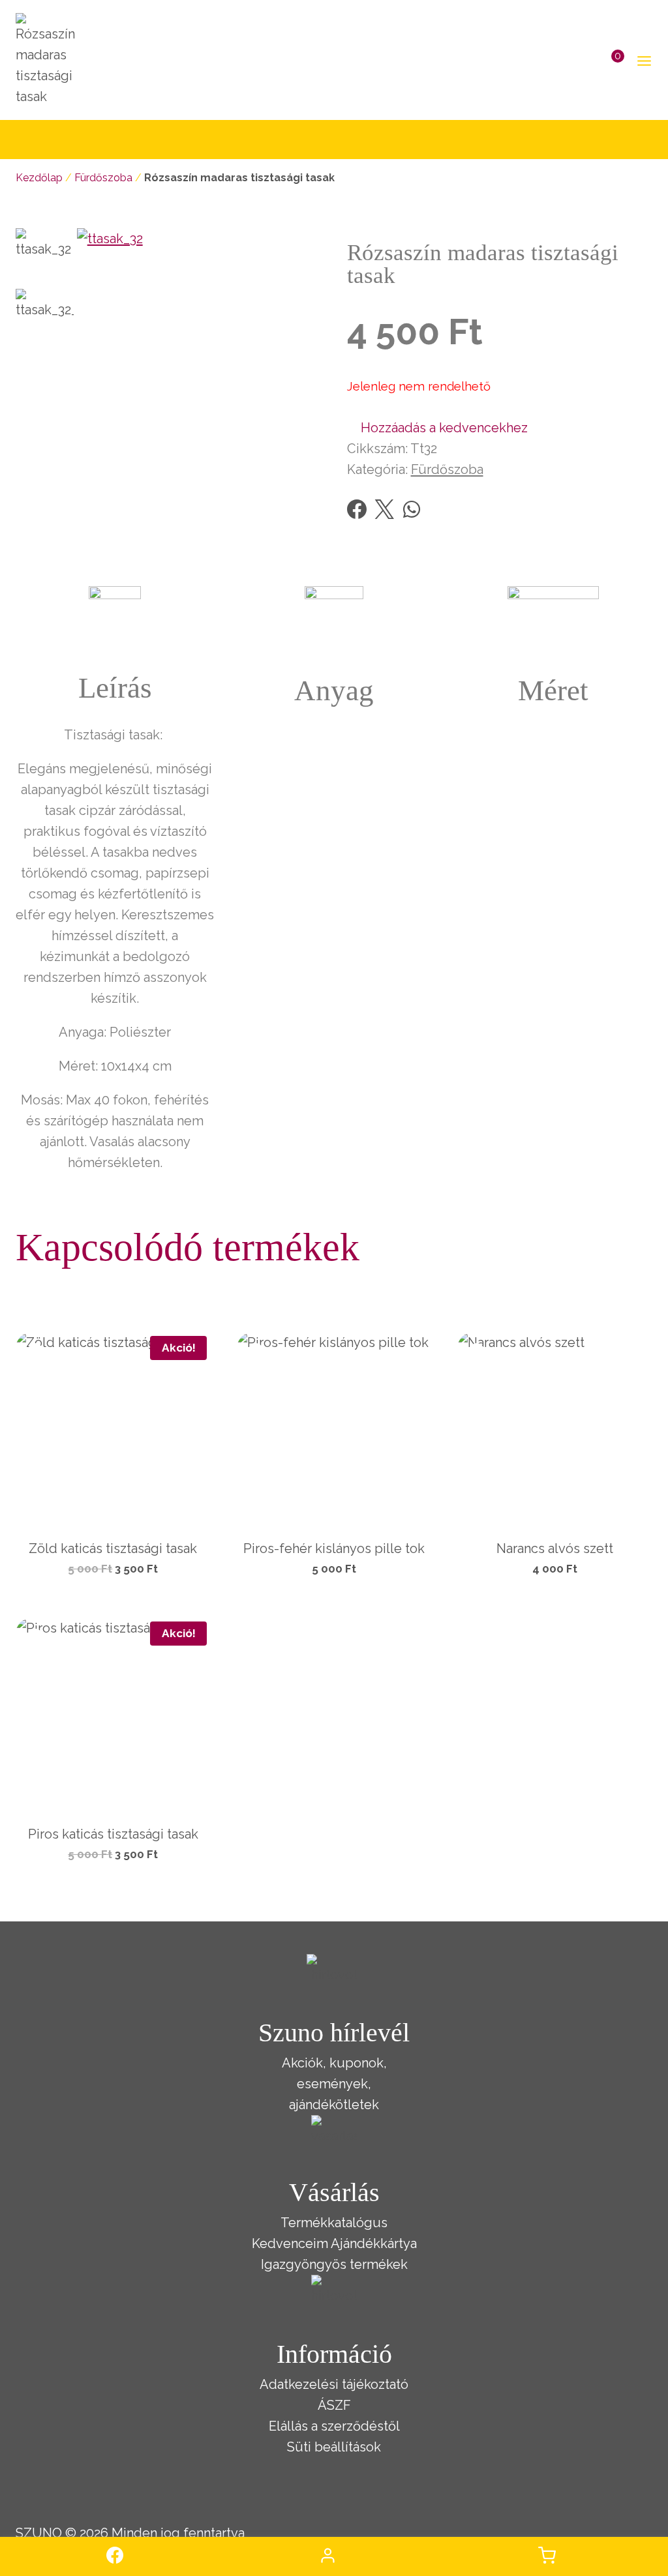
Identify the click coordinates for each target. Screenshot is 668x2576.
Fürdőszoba (103, 178)
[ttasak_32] (199, 350)
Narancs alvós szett (555, 1548)
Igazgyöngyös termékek (334, 2264)
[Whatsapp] (412, 509)
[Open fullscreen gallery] (308, 459)
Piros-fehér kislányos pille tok (334, 1548)
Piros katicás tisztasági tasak (113, 1834)
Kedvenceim (290, 2243)
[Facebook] (357, 509)
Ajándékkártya (374, 2243)
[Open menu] (642, 60)
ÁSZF (334, 2405)
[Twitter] (384, 509)
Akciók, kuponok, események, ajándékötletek (334, 2084)
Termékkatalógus (334, 2223)
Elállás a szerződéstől (334, 2426)
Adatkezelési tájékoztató (334, 2384)
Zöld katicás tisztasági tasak (113, 1548)
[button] (437, 428)
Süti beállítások (334, 2447)
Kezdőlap (39, 178)
